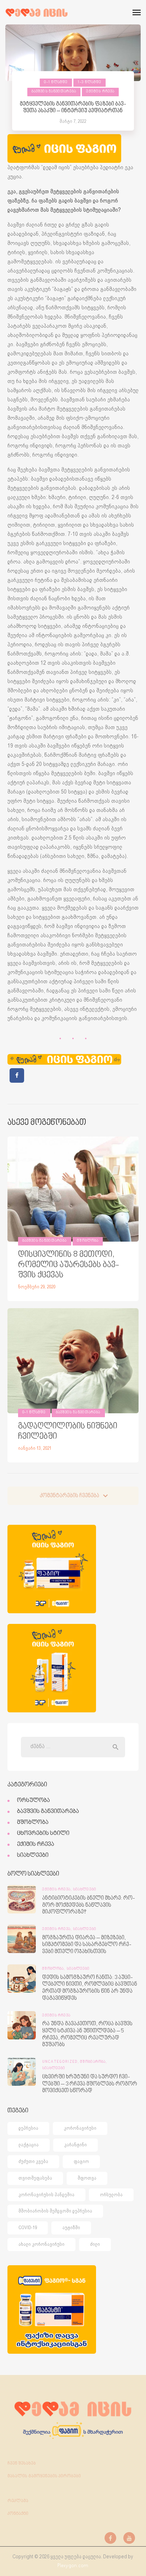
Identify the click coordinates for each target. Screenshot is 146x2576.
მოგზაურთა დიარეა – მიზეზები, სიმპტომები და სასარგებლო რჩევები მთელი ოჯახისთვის (87, 1945)
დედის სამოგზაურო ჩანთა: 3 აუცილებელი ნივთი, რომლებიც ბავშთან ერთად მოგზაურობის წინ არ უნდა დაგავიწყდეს (90, 1988)
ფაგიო (81, 2161)
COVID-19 (28, 2228)
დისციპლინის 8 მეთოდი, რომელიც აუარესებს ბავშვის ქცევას (69, 1265)
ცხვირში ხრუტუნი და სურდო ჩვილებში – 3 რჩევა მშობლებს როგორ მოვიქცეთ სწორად (90, 2084)
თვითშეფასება (35, 2178)
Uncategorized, (61, 2062)
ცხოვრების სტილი (43, 1833)
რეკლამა (18, 2501)
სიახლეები (33, 1855)
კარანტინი (75, 2145)
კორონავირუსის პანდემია (46, 2195)
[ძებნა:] (73, 1747)
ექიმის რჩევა (100, 92)
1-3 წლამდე (89, 82)
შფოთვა (87, 2178)
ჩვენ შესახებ (22, 2463)
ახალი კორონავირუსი (41, 2244)
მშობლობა (88, 1241)
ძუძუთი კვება (33, 2161)
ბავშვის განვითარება (54, 92)
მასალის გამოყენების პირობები (44, 2476)
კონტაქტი (18, 2514)
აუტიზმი (71, 2228)
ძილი (95, 2244)
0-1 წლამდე (56, 82)
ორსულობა (33, 1801)
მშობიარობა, (94, 2062)
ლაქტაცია (29, 2145)
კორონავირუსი (80, 2128)
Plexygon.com (73, 2566)
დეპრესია (28, 2128)
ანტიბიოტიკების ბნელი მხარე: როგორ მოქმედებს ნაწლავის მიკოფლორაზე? (89, 1905)
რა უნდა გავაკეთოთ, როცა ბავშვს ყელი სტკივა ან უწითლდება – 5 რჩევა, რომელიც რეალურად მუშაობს (87, 2034)
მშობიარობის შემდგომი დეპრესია (55, 2211)
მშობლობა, (54, 1969)
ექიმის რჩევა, (58, 1890)
